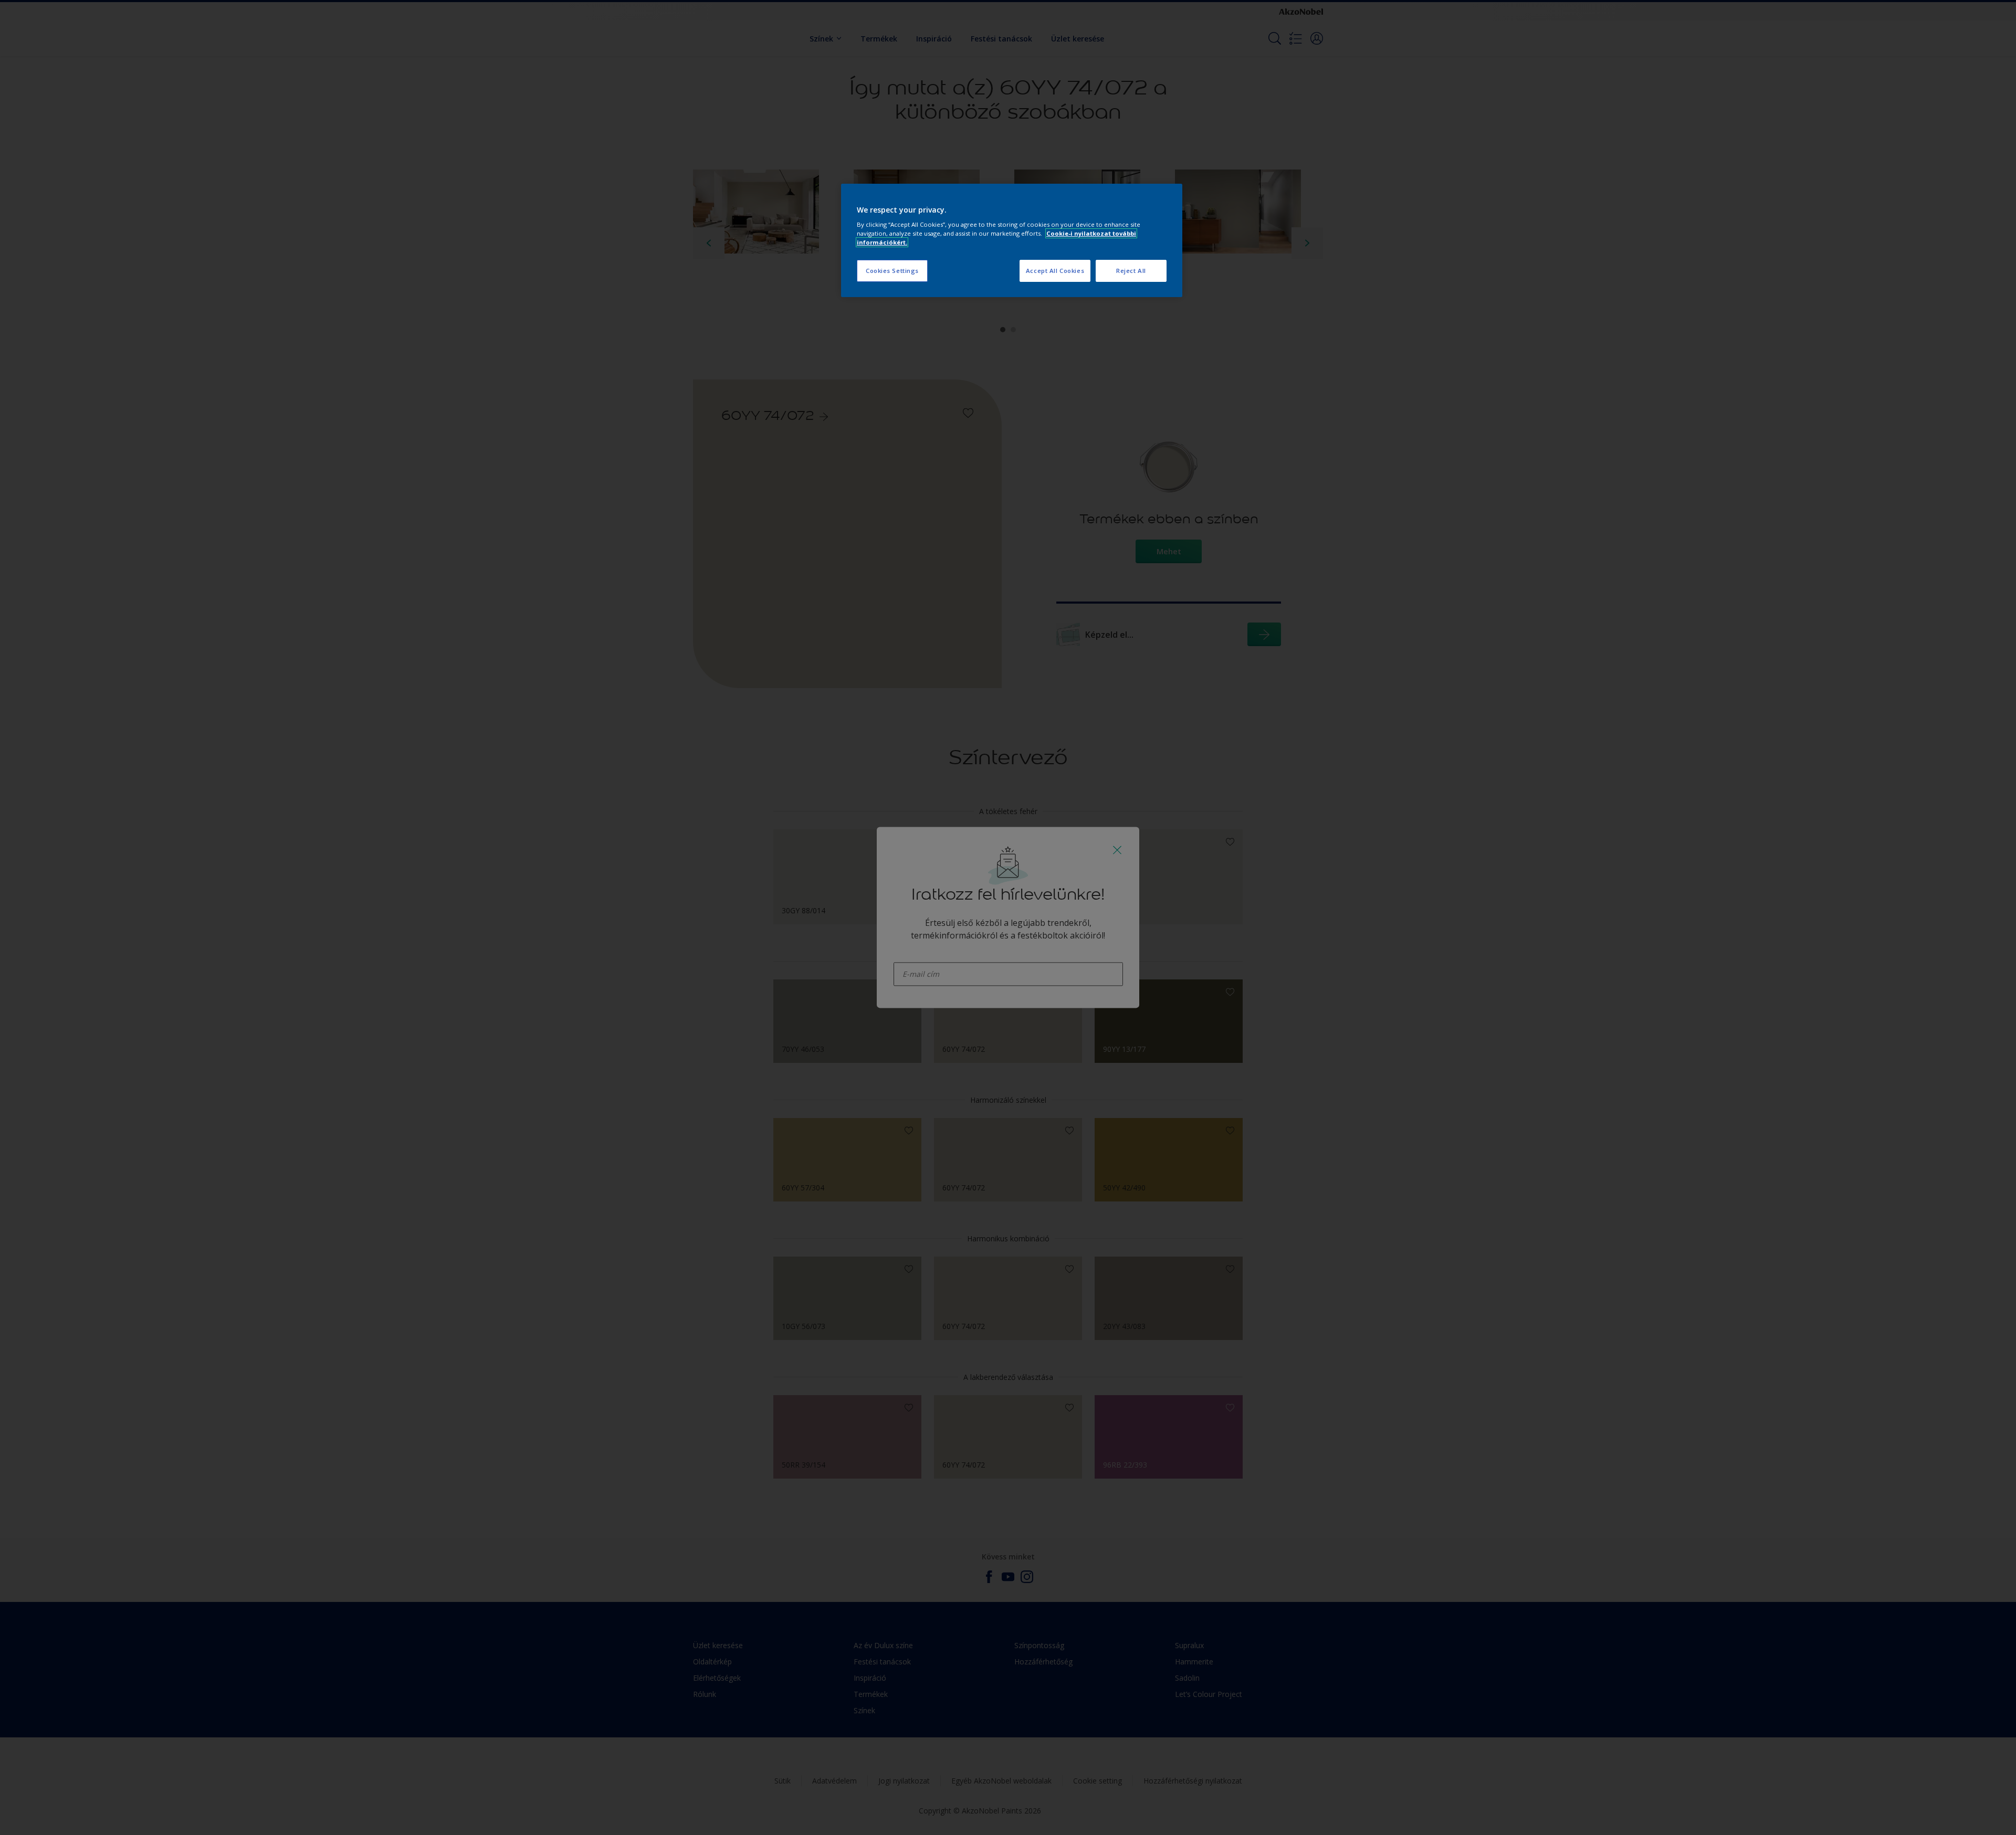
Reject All (1131, 271)
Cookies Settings (892, 271)
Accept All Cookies (1055, 271)
